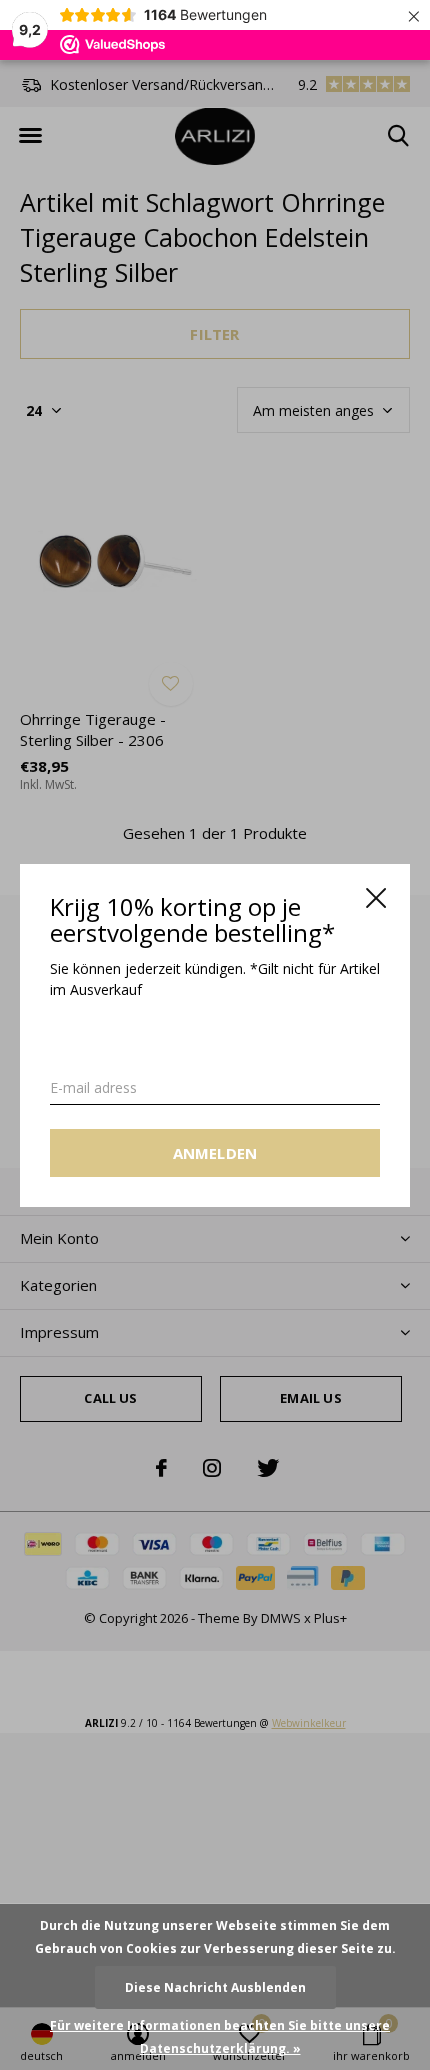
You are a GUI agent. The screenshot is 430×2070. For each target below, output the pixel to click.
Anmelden (215, 1152)
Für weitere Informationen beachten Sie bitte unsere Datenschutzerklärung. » (220, 2037)
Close (376, 898)
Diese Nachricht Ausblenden (215, 1987)
